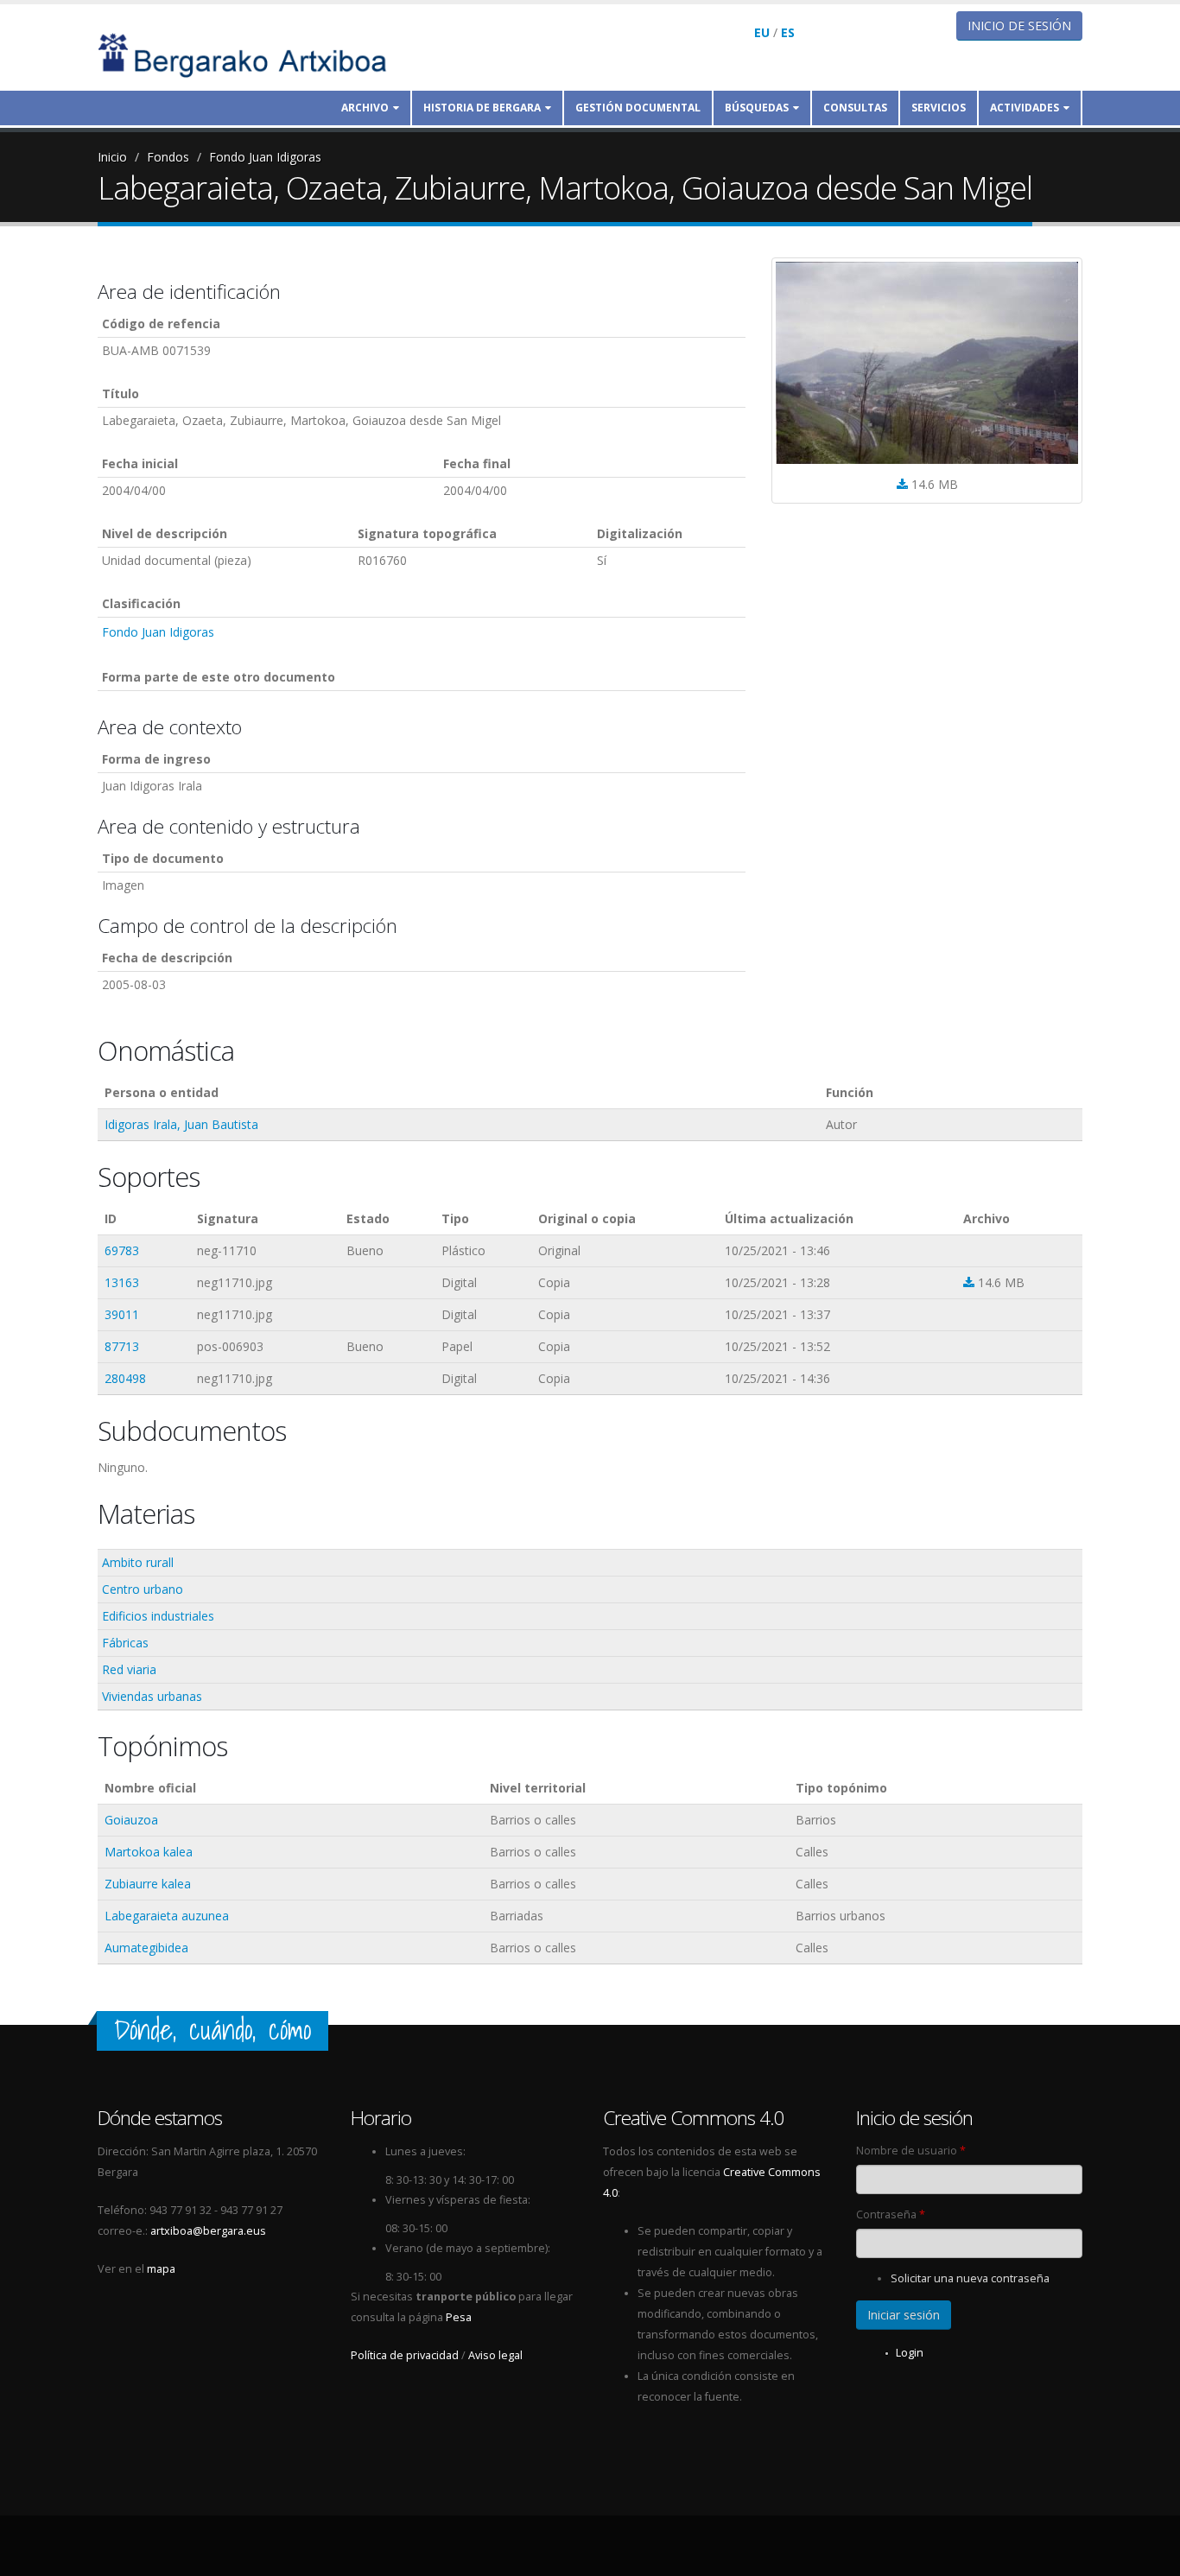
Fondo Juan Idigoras (265, 157)
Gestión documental (638, 108)
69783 (122, 1250)
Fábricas (125, 1643)
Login (910, 2353)
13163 (122, 1282)
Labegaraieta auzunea (167, 1916)
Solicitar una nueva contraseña (970, 2278)
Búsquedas (757, 108)
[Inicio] (254, 54)
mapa (161, 2269)
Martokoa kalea (149, 1852)
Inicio (112, 157)
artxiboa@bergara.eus (208, 2231)
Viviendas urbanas (152, 1696)
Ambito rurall (138, 1562)
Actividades (1025, 108)
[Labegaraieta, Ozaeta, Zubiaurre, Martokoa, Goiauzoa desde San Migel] (927, 363)
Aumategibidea (146, 1948)
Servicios (939, 108)
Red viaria (129, 1669)
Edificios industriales (158, 1616)
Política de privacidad (405, 2355)
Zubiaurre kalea (148, 1884)
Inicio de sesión (1019, 25)
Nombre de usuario (911, 2151)
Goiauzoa (131, 1820)
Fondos (168, 157)
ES (788, 32)
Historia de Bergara (482, 108)
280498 (125, 1378)
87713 (122, 1346)
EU (762, 32)
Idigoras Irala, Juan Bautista (181, 1124)
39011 (122, 1314)
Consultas (855, 108)
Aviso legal (495, 2355)
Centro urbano (143, 1589)
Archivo (365, 108)
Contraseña (891, 2214)
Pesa (459, 2317)
